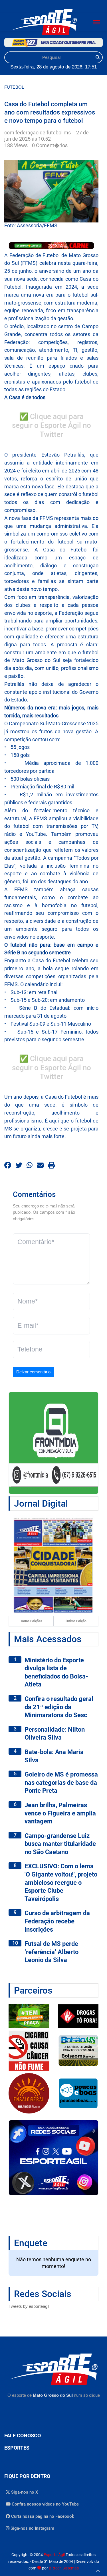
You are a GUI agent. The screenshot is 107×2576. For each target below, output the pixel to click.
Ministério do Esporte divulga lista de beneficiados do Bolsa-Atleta (56, 1672)
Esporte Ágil (54, 2555)
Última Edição (76, 1621)
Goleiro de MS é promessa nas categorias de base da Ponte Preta (61, 1782)
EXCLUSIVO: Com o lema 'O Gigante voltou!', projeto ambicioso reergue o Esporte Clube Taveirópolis (61, 1882)
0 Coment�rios (50, 145)
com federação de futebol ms (38, 133)
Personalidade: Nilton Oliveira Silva (55, 1734)
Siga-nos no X (24, 2492)
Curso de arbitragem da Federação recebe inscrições (57, 1921)
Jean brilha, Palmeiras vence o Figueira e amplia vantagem (60, 1813)
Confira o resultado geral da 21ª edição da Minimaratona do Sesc (59, 1707)
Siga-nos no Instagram (32, 2528)
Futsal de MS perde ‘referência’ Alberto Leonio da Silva (52, 1952)
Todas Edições (31, 1621)
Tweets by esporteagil (29, 2306)
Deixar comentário (33, 1372)
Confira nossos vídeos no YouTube (45, 2504)
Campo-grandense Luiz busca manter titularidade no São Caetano (60, 1844)
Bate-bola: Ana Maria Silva (54, 1756)
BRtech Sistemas (64, 2568)
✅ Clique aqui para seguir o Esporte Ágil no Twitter (52, 426)
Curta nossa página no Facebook (42, 2516)
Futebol (14, 87)
